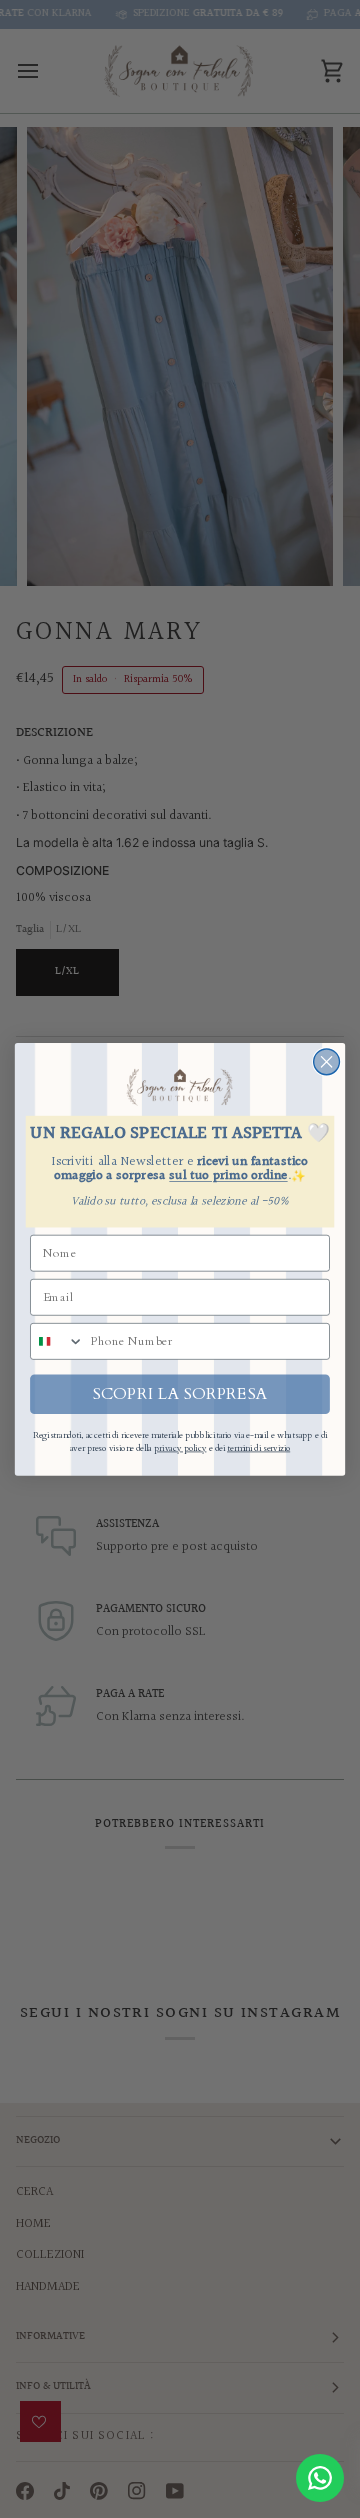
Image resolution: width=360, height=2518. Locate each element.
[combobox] (57, 1340)
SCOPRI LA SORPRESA (180, 1394)
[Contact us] (320, 2478)
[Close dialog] (327, 1062)
